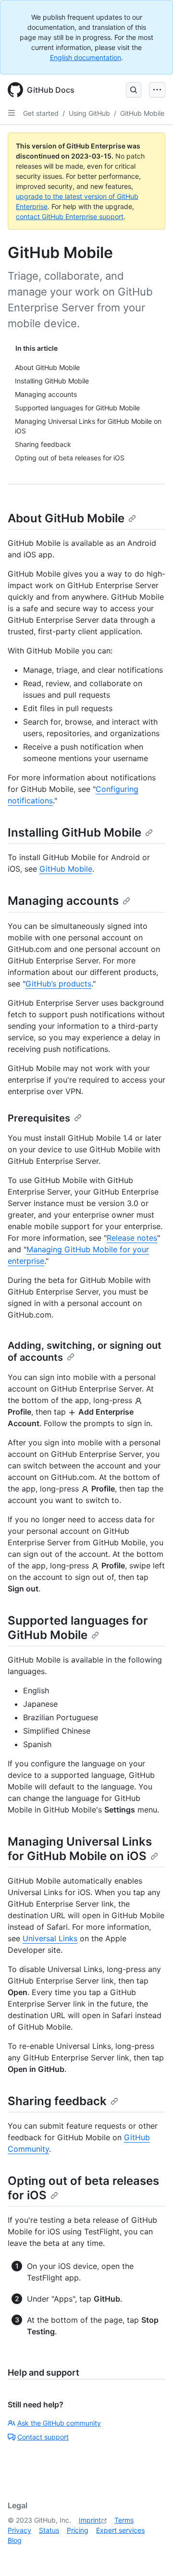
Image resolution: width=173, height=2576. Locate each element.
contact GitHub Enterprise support (70, 216)
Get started (41, 113)
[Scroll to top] (152, 2555)
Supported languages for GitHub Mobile (78, 1628)
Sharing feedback (57, 2101)
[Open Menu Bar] (157, 90)
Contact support (43, 2437)
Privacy (19, 2530)
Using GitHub (89, 113)
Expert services (120, 2530)
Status (49, 2530)
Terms (124, 2520)
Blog (15, 2540)
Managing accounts (63, 901)
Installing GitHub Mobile (74, 832)
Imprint (90, 2520)
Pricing (78, 2530)
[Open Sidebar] (12, 113)
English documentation (86, 57)
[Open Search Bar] (134, 90)
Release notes (132, 1238)
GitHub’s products (58, 984)
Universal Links (50, 1938)
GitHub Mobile (142, 113)
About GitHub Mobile (66, 518)
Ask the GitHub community (59, 2423)
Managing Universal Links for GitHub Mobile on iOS (80, 1849)
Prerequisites (39, 1118)
